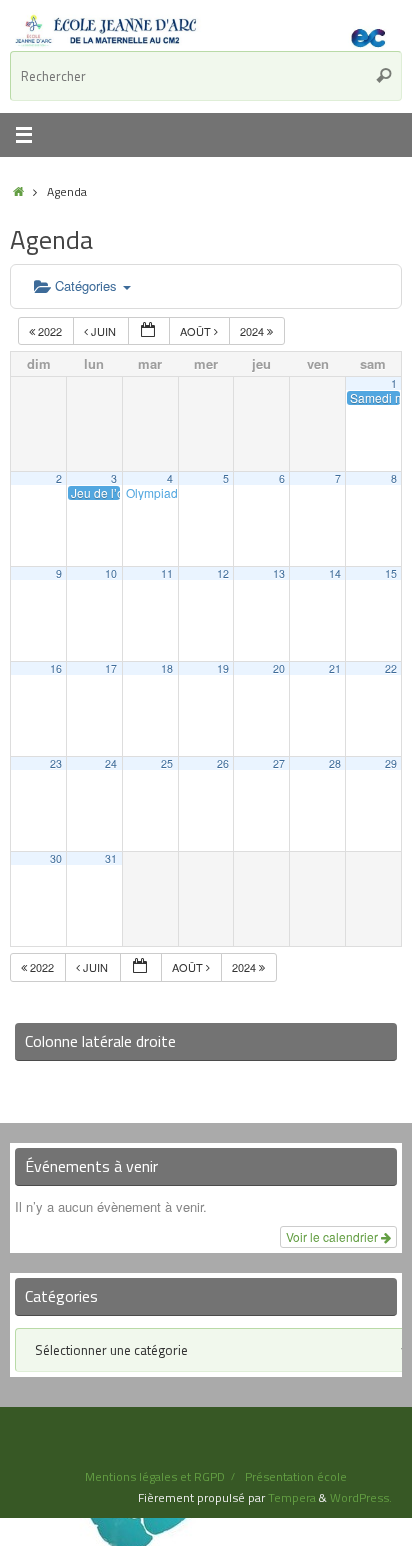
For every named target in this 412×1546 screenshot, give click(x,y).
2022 (50, 331)
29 (391, 763)
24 (111, 763)
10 (111, 573)
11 (167, 573)
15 (391, 573)
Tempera (292, 1497)
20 (279, 668)
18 (167, 668)
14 (335, 573)
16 (56, 668)
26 (223, 763)
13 (279, 573)
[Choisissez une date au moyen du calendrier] (149, 331)
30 (56, 858)
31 (111, 858)
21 (335, 668)
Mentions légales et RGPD (155, 1476)
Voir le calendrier (333, 1236)
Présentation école (296, 1476)
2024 (253, 331)
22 (391, 668)
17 (111, 668)
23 (56, 763)
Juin (103, 331)
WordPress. (361, 1497)
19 (223, 668)
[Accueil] (18, 191)
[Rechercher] (384, 76)
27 (279, 763)
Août (197, 331)
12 (223, 573)
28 (335, 763)
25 (167, 763)
